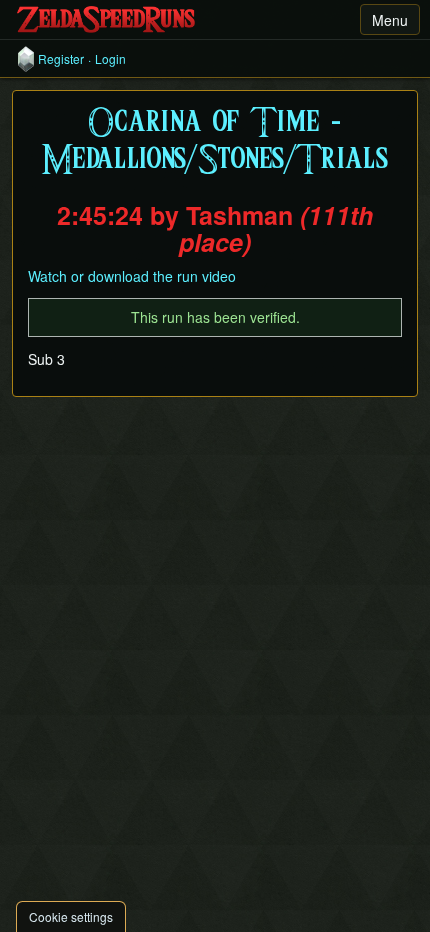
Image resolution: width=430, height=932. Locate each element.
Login (110, 59)
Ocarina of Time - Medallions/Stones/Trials (215, 142)
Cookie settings (71, 916)
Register (61, 59)
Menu (390, 20)
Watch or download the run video (132, 276)
